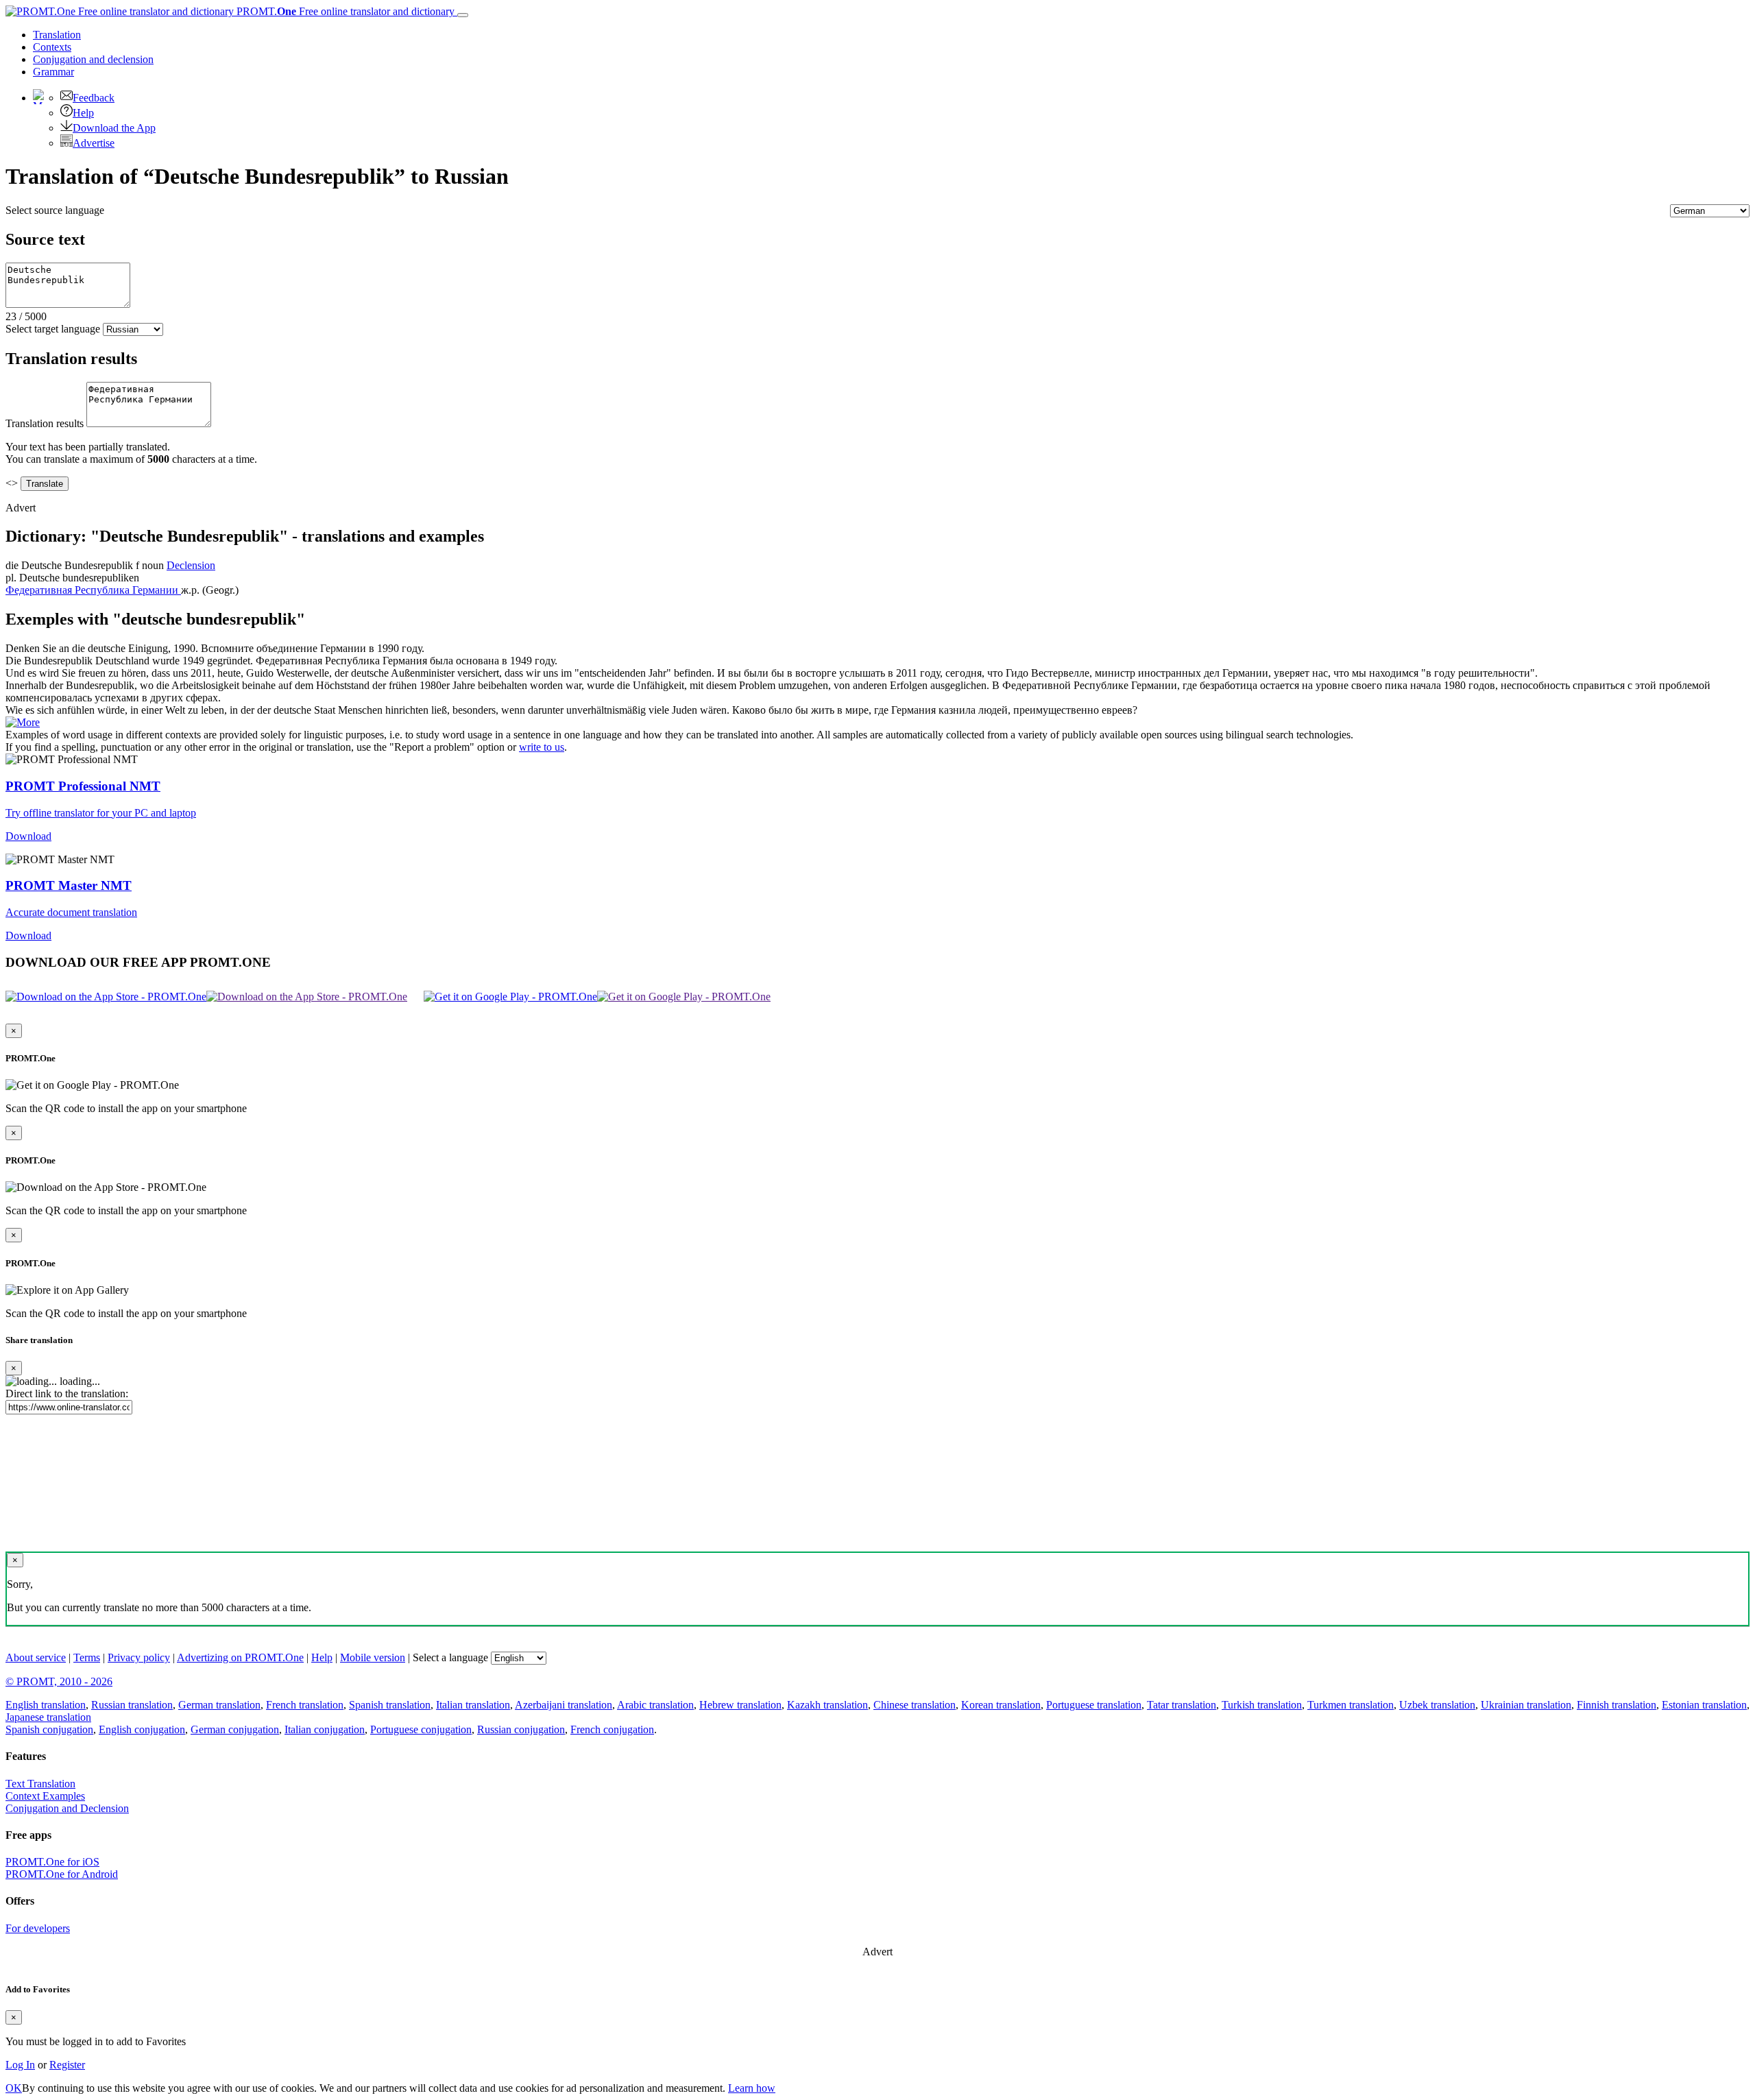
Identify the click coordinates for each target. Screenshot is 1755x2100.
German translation (219, 1705)
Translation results (45, 423)
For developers (38, 1928)
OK (14, 2088)
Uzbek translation (1437, 1705)
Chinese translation (915, 1705)
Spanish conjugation (49, 1729)
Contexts (52, 47)
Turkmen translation (1351, 1705)
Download (28, 836)
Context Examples (45, 1796)
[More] (23, 722)
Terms (87, 1657)
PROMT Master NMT (69, 885)
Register (67, 2065)
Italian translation (473, 1705)
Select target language (53, 329)
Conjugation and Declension (67, 1808)
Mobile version (373, 1657)
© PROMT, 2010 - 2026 (59, 1681)
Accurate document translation (71, 912)
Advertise (94, 143)
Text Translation (40, 1784)
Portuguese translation (1094, 1705)
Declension (191, 565)
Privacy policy (139, 1657)
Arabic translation (655, 1705)
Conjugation (93, 59)
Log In (20, 2065)
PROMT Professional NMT (83, 786)
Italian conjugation (325, 1729)
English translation (46, 1705)
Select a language (450, 1657)
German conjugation (235, 1729)
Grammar (53, 72)
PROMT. (344, 11)
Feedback (94, 98)
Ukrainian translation (1526, 1705)
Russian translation (132, 1705)
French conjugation (612, 1729)
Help (83, 113)
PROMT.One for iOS (52, 1862)
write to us (542, 747)
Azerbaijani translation (564, 1705)
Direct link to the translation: (67, 1393)
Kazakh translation (827, 1705)
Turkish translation (1262, 1705)
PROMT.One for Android (62, 1874)
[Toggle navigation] (463, 15)
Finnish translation (1617, 1705)
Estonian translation (1704, 1705)
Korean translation (1001, 1705)
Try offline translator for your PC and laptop (101, 813)
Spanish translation (390, 1705)
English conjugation (142, 1729)
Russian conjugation (521, 1729)
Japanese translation (48, 1717)
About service (36, 1657)
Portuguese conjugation (421, 1729)
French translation (305, 1705)
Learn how (752, 2088)
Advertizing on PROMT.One (240, 1657)
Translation (57, 35)
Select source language (55, 210)
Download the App (114, 128)
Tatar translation (1182, 1705)
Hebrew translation (740, 1705)
